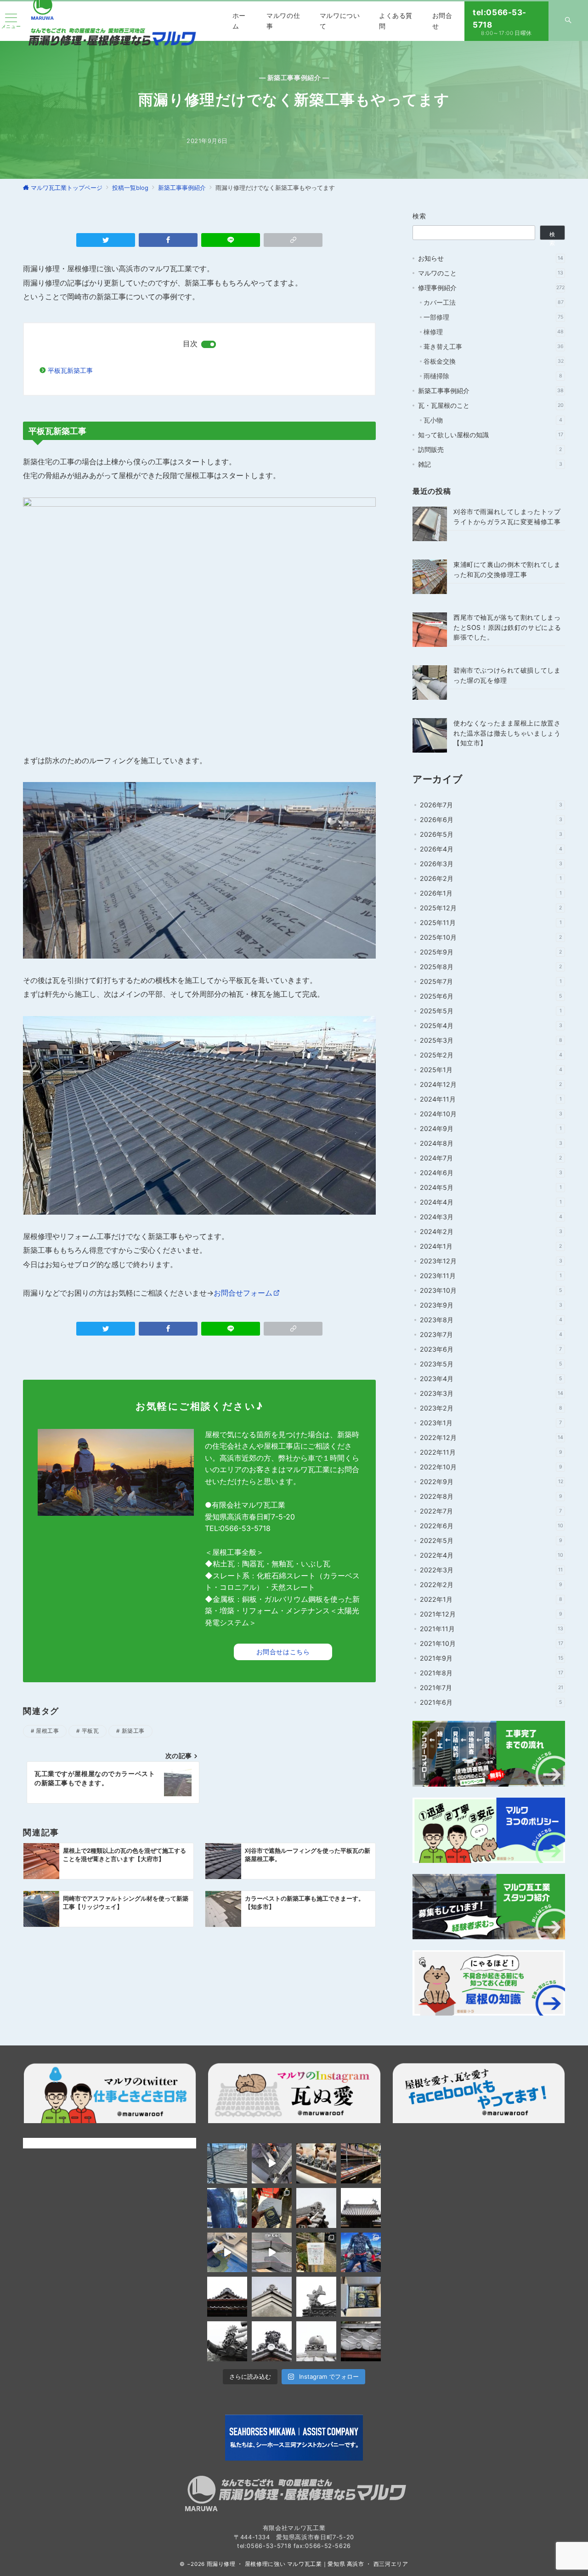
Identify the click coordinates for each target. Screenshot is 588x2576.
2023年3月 (492, 1393)
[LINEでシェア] (231, 240)
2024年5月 (491, 1187)
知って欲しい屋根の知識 (491, 435)
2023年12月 (491, 1261)
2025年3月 (491, 1040)
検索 (420, 216)
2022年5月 (491, 1540)
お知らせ (491, 258)
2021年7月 (492, 1688)
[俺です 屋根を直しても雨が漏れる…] (227, 2163)
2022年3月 (491, 1570)
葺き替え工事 (494, 346)
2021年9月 (492, 1658)
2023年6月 (491, 1349)
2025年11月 (491, 922)
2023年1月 (491, 1423)
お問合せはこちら (283, 1652)
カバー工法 (494, 302)
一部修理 (493, 317)
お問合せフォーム (243, 1293)
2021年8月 (492, 1673)
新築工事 (133, 1731)
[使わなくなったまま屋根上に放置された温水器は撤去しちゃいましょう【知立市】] (430, 735)
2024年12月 (491, 1084)
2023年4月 (491, 1379)
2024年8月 (491, 1143)
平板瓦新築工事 (70, 370)
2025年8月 (491, 967)
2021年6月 (491, 1702)
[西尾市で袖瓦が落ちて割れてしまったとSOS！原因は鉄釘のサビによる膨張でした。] (430, 630)
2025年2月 (491, 1055)
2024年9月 (491, 1128)
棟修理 (494, 332)
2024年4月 (491, 1202)
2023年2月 (491, 1408)
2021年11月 (492, 1629)
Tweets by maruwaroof (58, 2143)
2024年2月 (491, 1231)
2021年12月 (491, 1614)
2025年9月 (491, 952)
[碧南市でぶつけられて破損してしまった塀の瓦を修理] (430, 683)
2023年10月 (491, 1290)
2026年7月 (491, 805)
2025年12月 (491, 908)
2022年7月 (491, 1511)
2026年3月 (491, 864)
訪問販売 (490, 449)
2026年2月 (491, 878)
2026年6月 (491, 820)
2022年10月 (491, 1467)
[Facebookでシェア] (168, 240)
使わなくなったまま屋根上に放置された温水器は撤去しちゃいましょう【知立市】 (507, 733)
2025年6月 (491, 996)
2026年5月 (491, 834)
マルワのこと (491, 273)
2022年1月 (491, 1599)
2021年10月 (492, 1643)
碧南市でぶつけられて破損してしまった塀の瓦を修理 (507, 675)
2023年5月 (491, 1364)
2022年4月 (492, 1555)
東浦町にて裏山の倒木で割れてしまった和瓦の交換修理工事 (507, 569)
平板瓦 (90, 1731)
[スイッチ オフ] (568, 21)
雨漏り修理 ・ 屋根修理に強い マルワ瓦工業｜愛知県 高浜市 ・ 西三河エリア (308, 2564)
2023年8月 (491, 1320)
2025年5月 (491, 1011)
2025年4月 (491, 1025)
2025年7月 (491, 981)
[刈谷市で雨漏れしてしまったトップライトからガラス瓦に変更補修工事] (430, 524)
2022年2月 (491, 1585)
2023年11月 (491, 1276)
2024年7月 (491, 1158)
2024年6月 (491, 1173)
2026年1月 (491, 893)
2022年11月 (491, 1452)
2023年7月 (491, 1334)
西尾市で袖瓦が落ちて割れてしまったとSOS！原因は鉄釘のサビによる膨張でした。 (507, 627)
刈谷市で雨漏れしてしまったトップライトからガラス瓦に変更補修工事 (507, 516)
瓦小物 (493, 420)
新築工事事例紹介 (491, 391)
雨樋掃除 (493, 376)
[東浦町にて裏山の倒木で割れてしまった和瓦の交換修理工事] (430, 577)
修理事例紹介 (491, 288)
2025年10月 (491, 937)
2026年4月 (491, 849)
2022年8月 (491, 1496)
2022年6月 (492, 1526)
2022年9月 (492, 1482)
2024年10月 (491, 1114)
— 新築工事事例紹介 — (294, 77)
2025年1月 (491, 1070)
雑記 (490, 464)
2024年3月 (491, 1217)
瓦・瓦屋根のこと (491, 405)
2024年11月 (491, 1099)
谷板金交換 (494, 361)
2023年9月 (491, 1305)
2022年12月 (492, 1437)
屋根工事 (47, 1731)
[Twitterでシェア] (106, 240)
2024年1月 (491, 1246)
